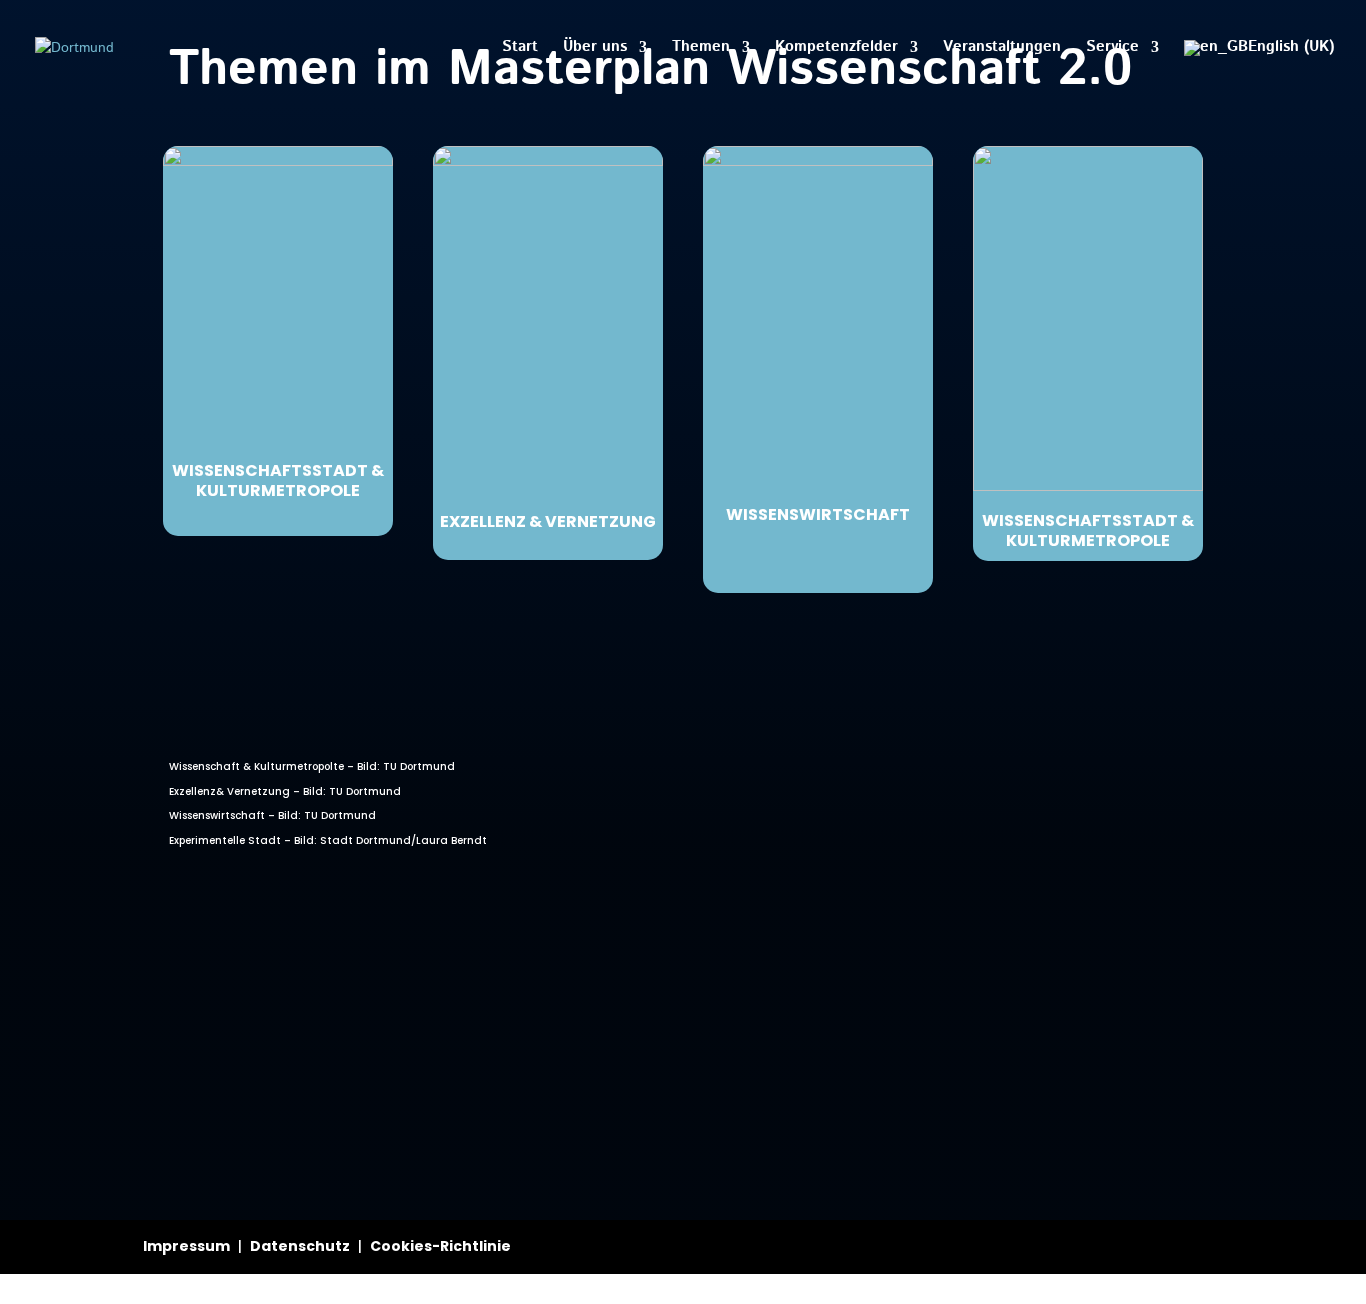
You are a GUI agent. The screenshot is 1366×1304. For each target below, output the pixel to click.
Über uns (595, 48)
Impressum (186, 1246)
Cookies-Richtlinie (440, 1246)
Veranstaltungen (1002, 48)
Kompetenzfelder (836, 48)
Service (1112, 48)
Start (520, 48)
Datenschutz (300, 1246)
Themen (701, 48)
